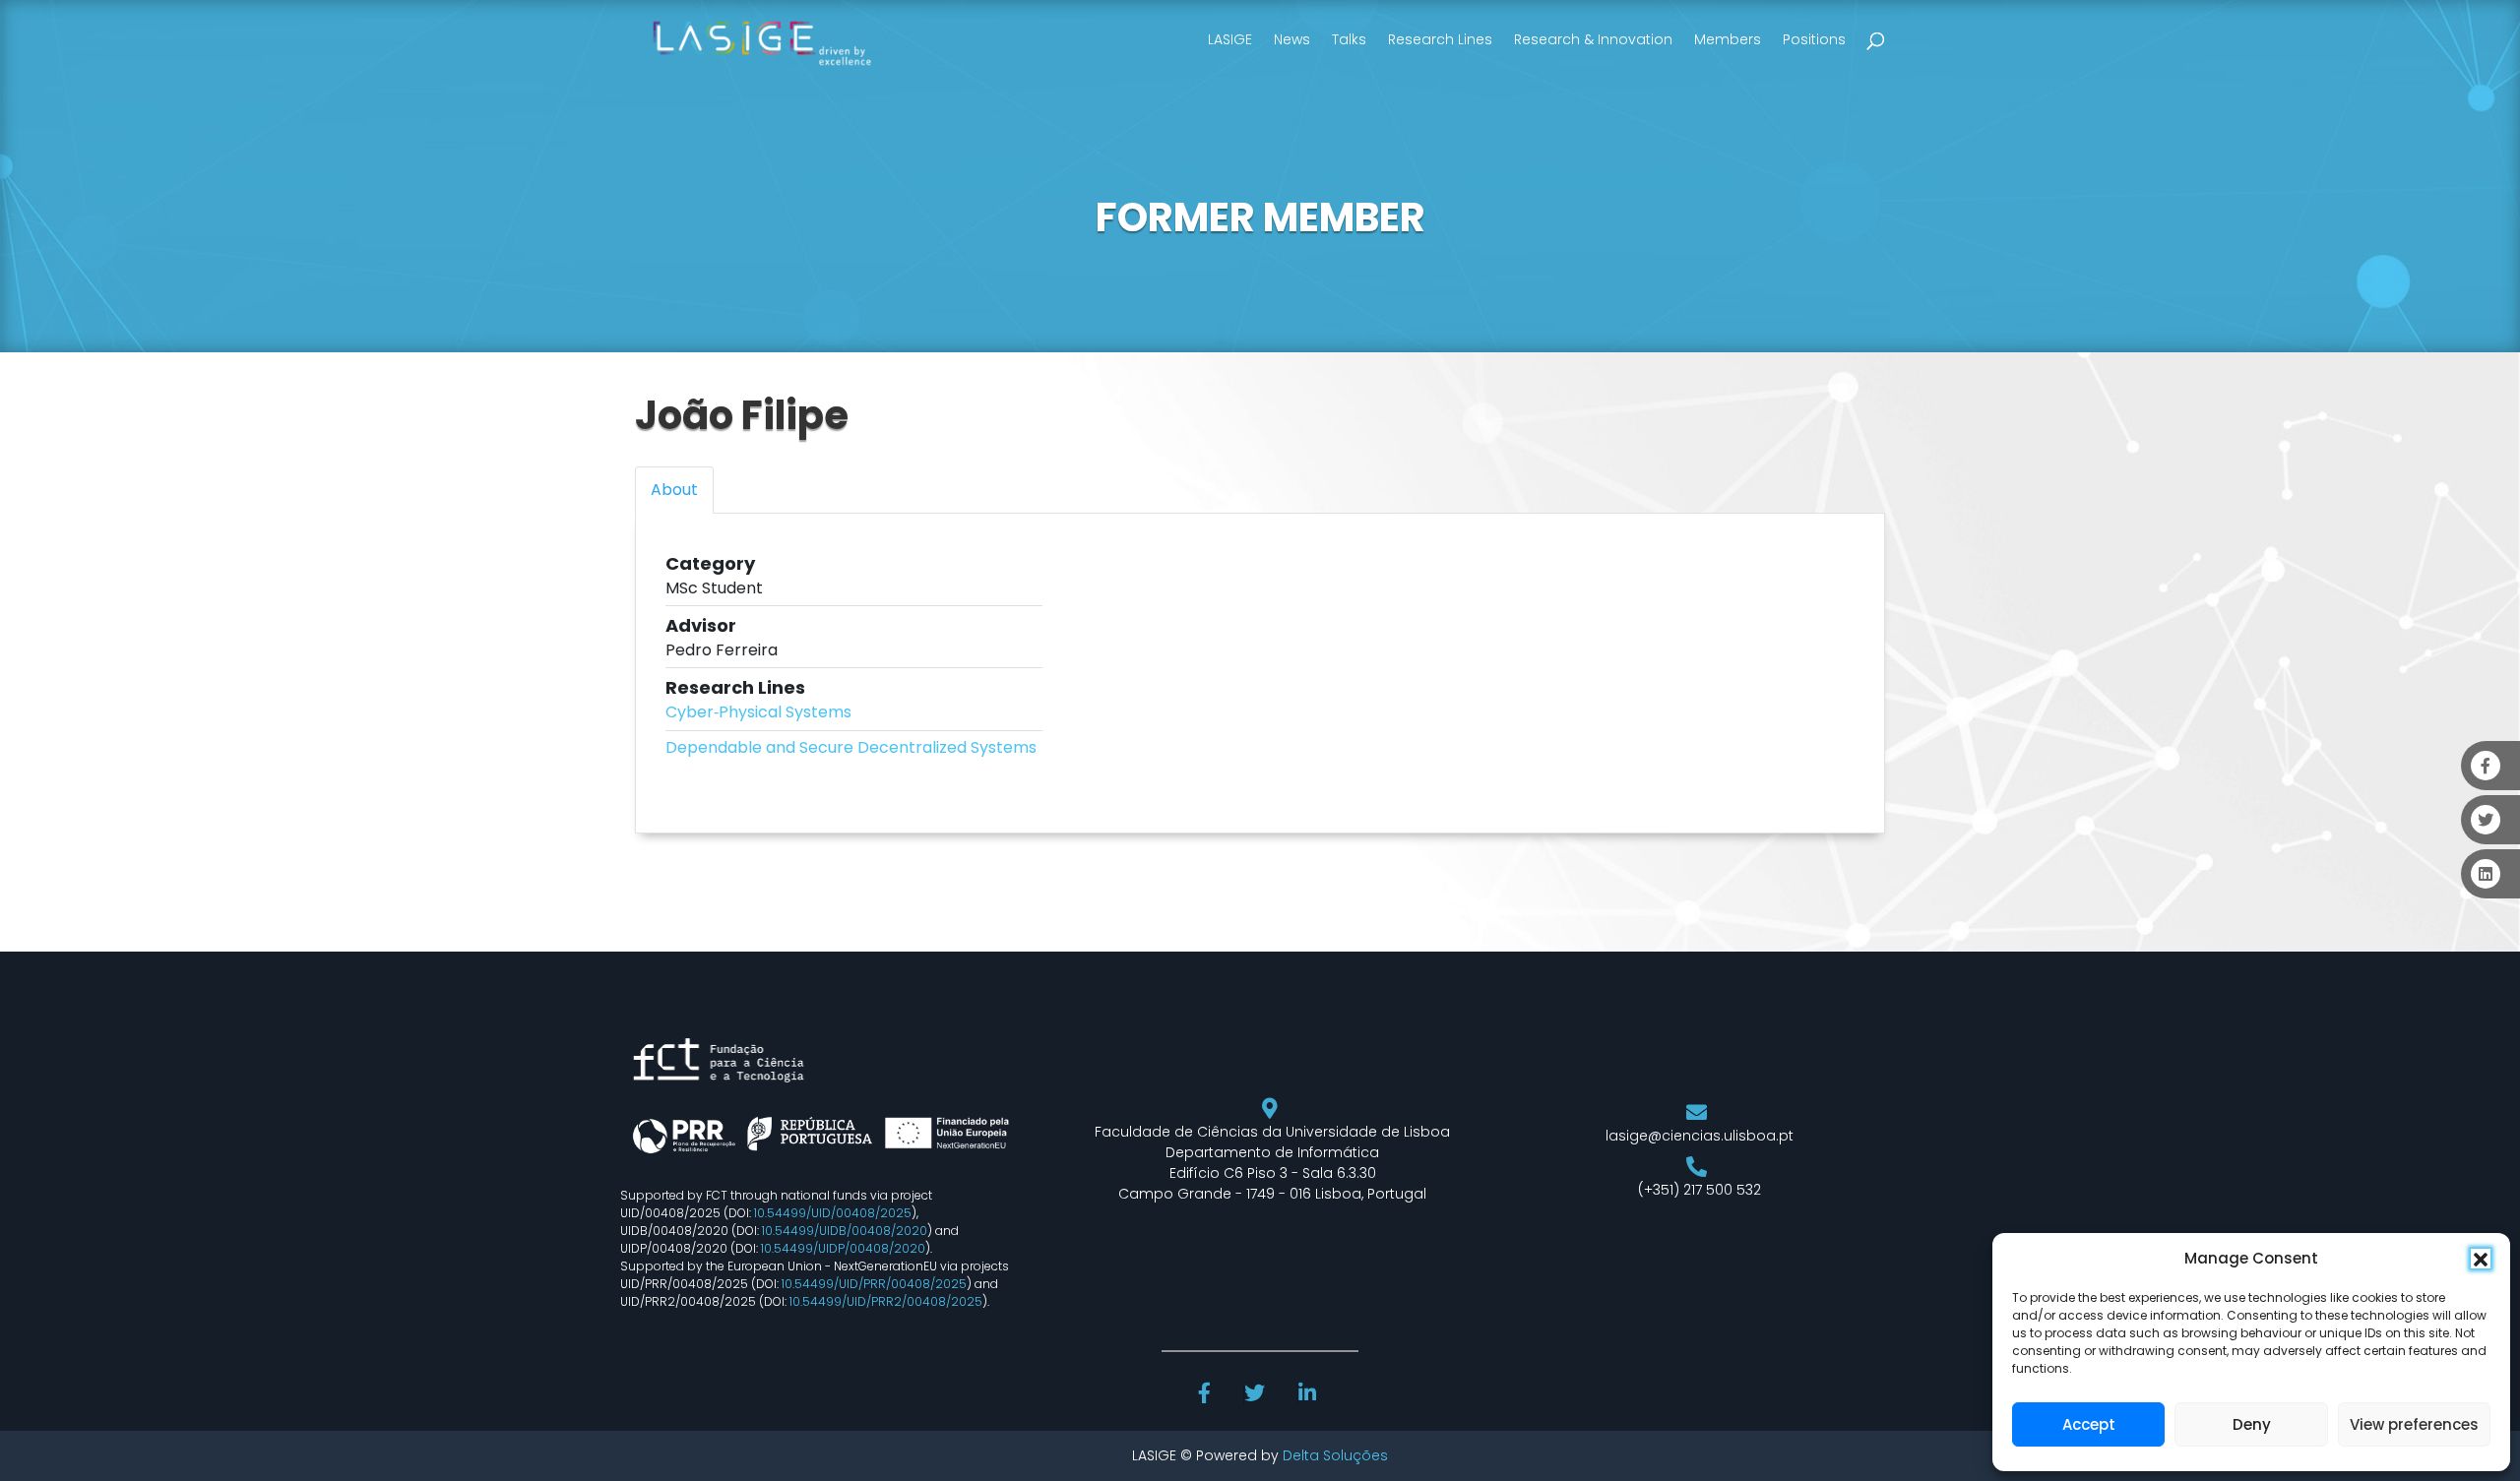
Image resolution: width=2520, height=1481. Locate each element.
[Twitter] (1257, 1395)
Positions (1814, 39)
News (1292, 39)
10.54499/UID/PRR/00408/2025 (874, 1284)
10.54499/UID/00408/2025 (833, 1213)
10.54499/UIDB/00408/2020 (845, 1231)
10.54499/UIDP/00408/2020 (843, 1248)
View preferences (2414, 1424)
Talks (1349, 39)
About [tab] (674, 490)
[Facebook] (1207, 1395)
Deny (2252, 1424)
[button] (2481, 1259)
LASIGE (1230, 39)
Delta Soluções (1335, 1455)
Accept (2089, 1424)
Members (1728, 39)
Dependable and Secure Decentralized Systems (851, 747)
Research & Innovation (1593, 39)
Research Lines (1440, 39)
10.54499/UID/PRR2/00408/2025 (886, 1301)
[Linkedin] (1309, 1395)
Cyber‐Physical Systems (758, 712)
